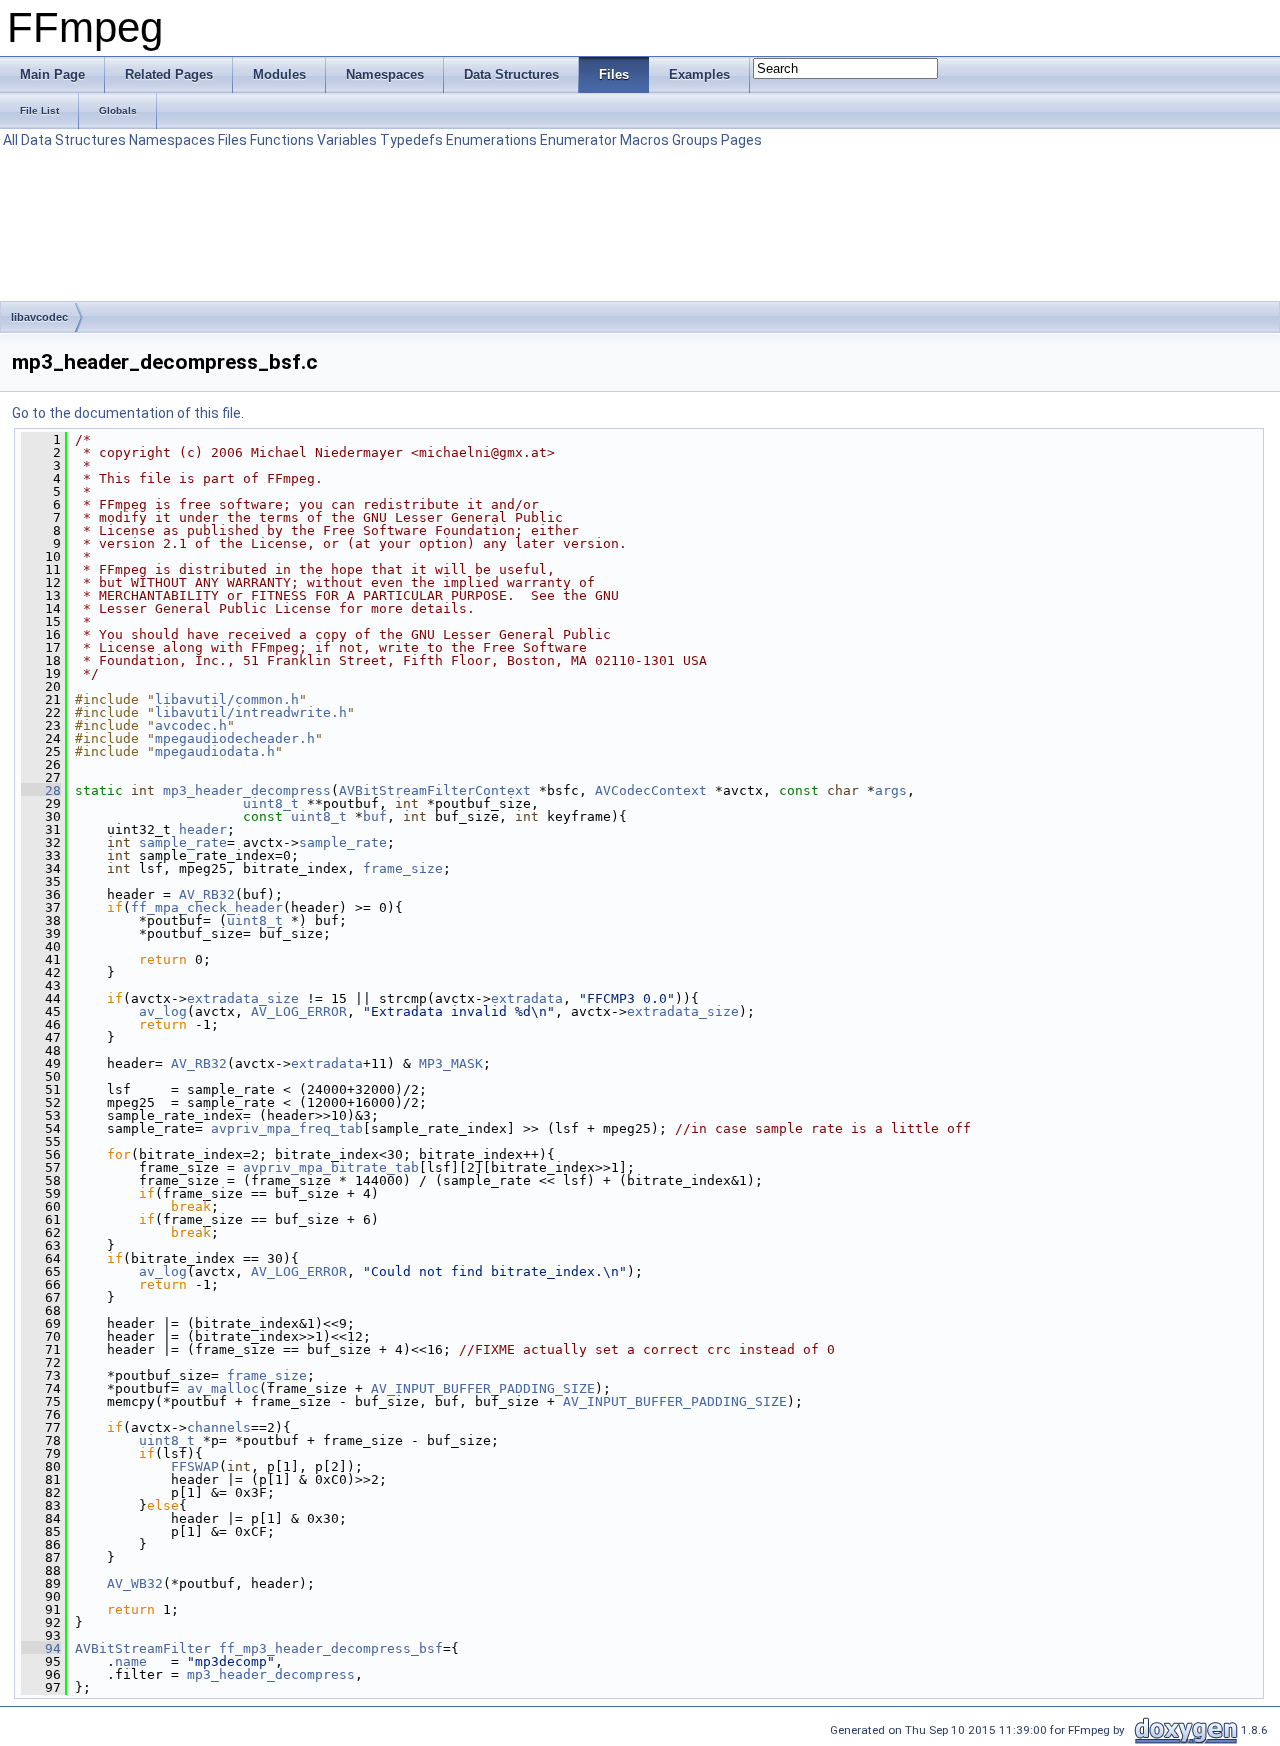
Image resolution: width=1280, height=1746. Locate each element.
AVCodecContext (651, 790)
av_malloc (223, 1388)
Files (232, 140)
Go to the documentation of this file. (128, 413)
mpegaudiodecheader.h (235, 738)
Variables (347, 140)
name (131, 1661)
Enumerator (578, 140)
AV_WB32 (135, 1583)
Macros (644, 140)
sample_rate (183, 842)
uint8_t (271, 803)
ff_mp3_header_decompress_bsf (331, 1648)
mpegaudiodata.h (215, 751)
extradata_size (243, 998)
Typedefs (411, 140)
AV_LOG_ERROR (299, 1011)
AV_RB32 (207, 894)
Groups (695, 140)
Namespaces (172, 140)
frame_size (403, 868)
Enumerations (491, 140)
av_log (163, 1011)
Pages (741, 140)
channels (219, 1427)
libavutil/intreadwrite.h (251, 712)
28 (41, 790)
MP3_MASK (451, 1063)
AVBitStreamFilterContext (435, 790)
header (203, 829)
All (10, 140)
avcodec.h (191, 725)
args (891, 790)
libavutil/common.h (227, 699)
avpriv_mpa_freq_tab (287, 1128)
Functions (282, 140)
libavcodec (39, 317)
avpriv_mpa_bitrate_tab (331, 1167)
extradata (527, 998)
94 (41, 1648)
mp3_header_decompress (247, 790)
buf (375, 816)
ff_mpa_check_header (207, 907)
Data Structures (73, 140)
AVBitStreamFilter (143, 1648)
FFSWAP (195, 1466)
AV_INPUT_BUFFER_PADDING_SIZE (483, 1388)
